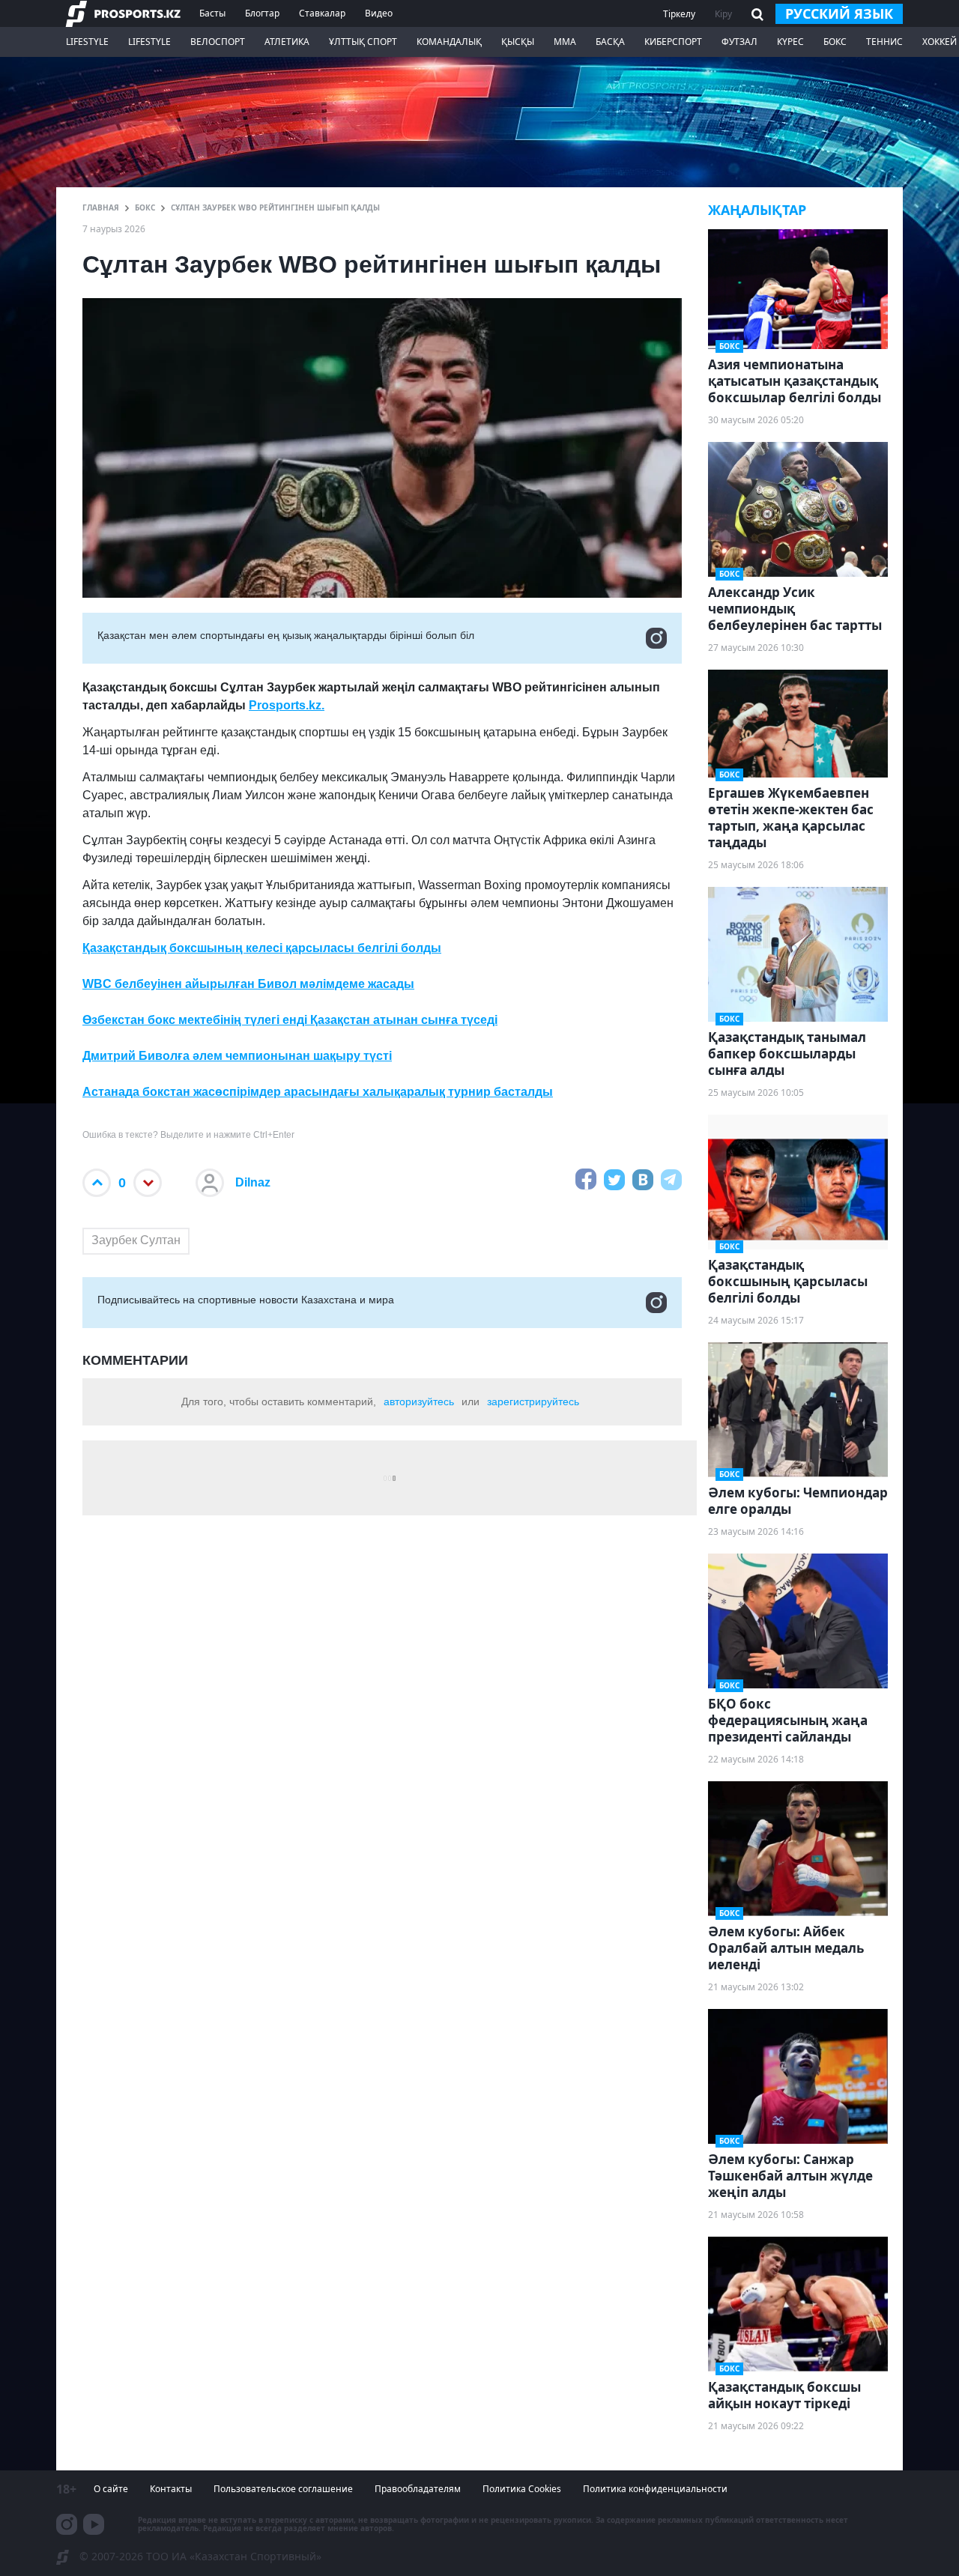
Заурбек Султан (136, 1240)
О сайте (111, 2489)
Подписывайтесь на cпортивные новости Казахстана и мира (246, 1300)
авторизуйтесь (419, 1401)
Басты (212, 13)
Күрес (790, 42)
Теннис (884, 42)
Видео (379, 13)
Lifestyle (87, 42)
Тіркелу (679, 14)
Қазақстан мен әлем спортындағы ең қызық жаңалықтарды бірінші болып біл (286, 635)
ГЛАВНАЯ (101, 207)
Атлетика (287, 42)
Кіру (723, 14)
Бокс (835, 42)
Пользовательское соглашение (283, 2489)
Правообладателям (418, 2489)
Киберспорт (673, 42)
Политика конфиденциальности (655, 2489)
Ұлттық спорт (363, 42)
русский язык (839, 13)
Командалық (449, 42)
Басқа (610, 42)
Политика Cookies (522, 2489)
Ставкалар (322, 13)
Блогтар (262, 13)
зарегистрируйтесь (533, 1401)
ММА (565, 42)
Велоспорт (218, 42)
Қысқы (518, 42)
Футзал (739, 42)
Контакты (171, 2489)
